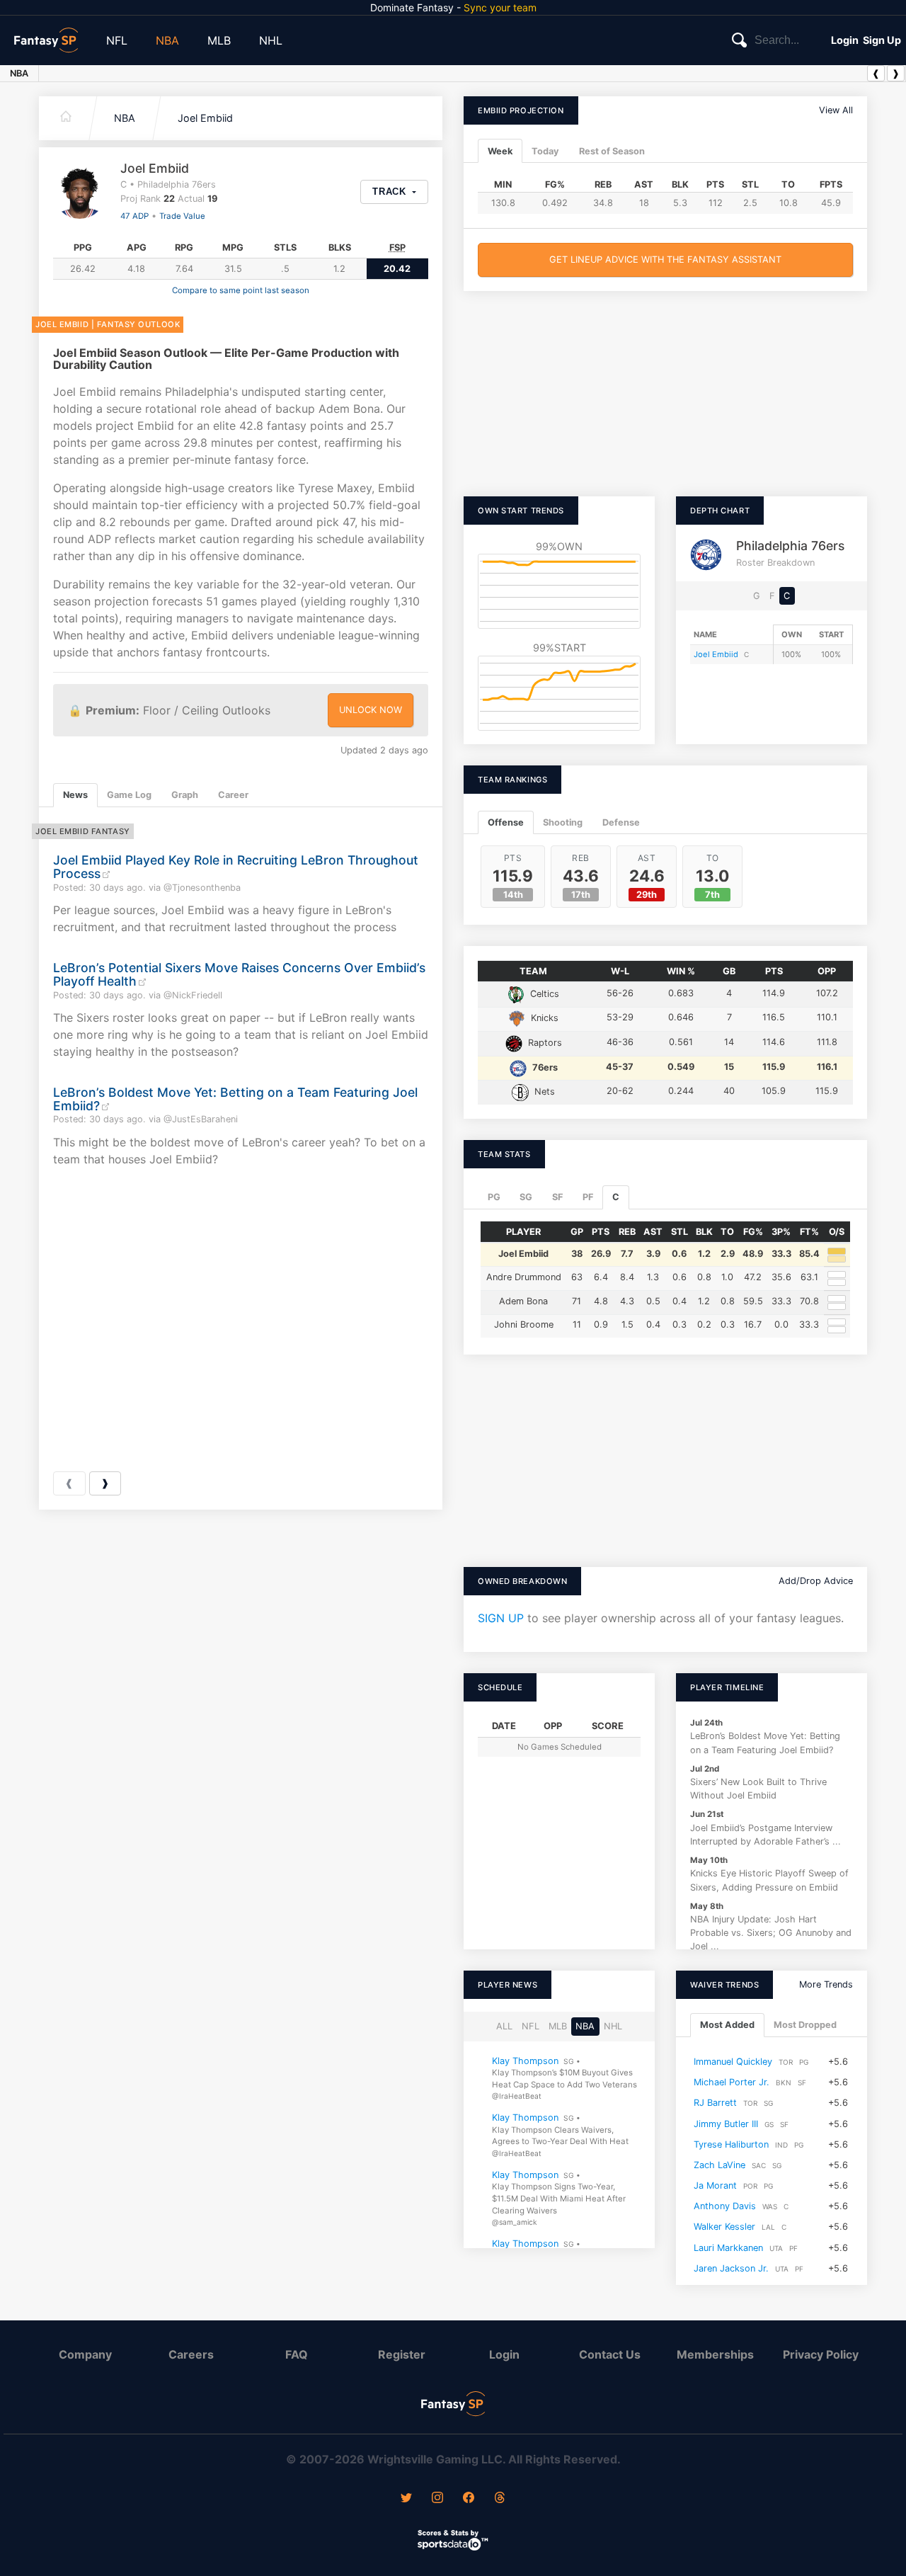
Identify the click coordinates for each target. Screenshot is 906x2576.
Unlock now (371, 710)
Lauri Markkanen (728, 2248)
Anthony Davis (725, 2206)
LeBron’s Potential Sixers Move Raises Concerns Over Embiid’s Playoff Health (239, 974)
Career (233, 795)
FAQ (297, 2354)
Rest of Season (612, 151)
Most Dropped (805, 2025)
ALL (504, 2026)
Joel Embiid (205, 118)
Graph (185, 795)
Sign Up (882, 40)
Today (545, 151)
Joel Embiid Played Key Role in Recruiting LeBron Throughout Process (236, 867)
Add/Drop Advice (816, 1581)
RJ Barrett (715, 2103)
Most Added (727, 2025)
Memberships (715, 2354)
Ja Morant (715, 2185)
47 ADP (134, 216)
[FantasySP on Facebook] (469, 2499)
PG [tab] (494, 1197)
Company (85, 2354)
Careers (191, 2354)
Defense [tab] (621, 822)
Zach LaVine (719, 2165)
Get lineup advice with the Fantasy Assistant (665, 260)
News (75, 795)
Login (845, 40)
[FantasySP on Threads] (500, 2499)
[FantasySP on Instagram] (437, 2499)
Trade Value (182, 216)
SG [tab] (526, 1197)
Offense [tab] (506, 822)
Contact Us (610, 2354)
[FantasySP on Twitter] (406, 2499)
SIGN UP (501, 1618)
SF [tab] (557, 1197)
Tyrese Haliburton (731, 2144)
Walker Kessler (724, 2227)
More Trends (826, 1984)
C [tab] (616, 1197)
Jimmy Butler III (726, 2124)
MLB (219, 40)
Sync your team (500, 7)
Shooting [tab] (563, 822)
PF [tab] (588, 1197)
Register (402, 2354)
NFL (117, 40)
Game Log (129, 795)
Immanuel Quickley (733, 2062)
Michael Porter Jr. (732, 2082)
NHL (271, 40)
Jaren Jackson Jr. (731, 2268)
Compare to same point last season (241, 290)
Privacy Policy (821, 2354)
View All (836, 110)
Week (500, 151)
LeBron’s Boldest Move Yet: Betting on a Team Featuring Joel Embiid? (235, 1099)
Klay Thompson (525, 2061)
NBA (167, 40)
